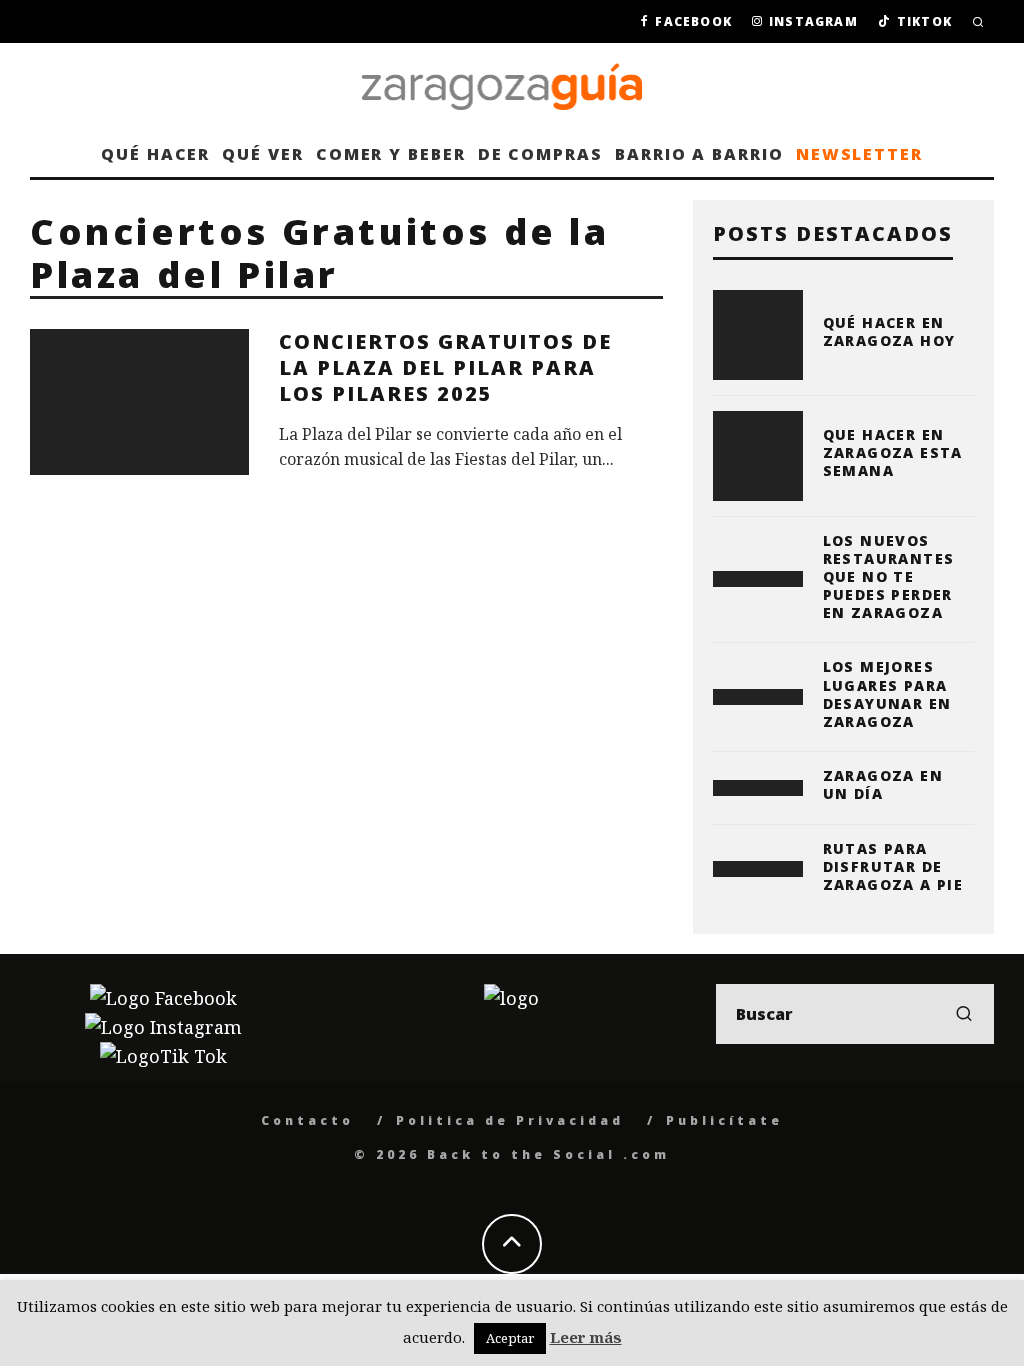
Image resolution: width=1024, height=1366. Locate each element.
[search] (964, 1014)
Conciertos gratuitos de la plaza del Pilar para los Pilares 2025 (445, 367)
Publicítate (724, 1120)
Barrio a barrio (699, 154)
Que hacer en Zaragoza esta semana (893, 452)
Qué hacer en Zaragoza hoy (889, 331)
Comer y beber (391, 154)
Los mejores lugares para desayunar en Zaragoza (887, 694)
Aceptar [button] (510, 1338)
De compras (540, 154)
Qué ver (262, 154)
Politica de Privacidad (510, 1120)
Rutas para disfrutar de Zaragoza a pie (893, 866)
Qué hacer (155, 154)
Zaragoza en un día (883, 784)
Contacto (307, 1120)
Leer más (586, 1337)
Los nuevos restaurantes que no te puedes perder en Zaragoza (889, 577)
